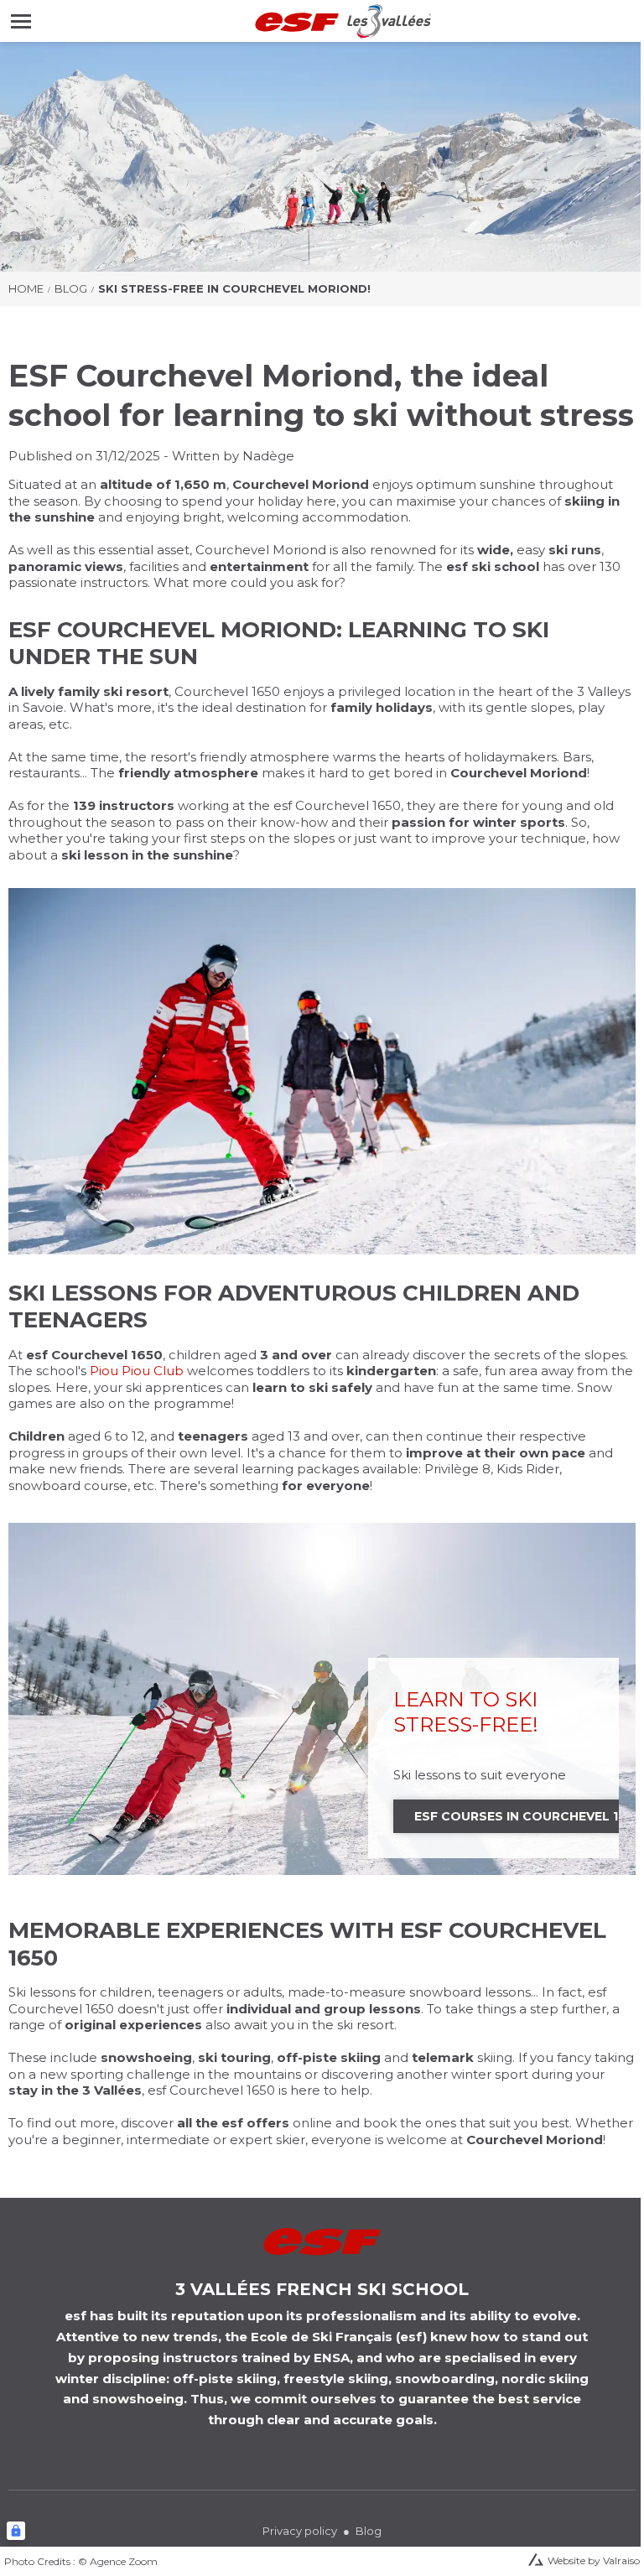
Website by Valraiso (594, 2560)
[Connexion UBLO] (16, 2531)
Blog (71, 288)
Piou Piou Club (137, 1371)
